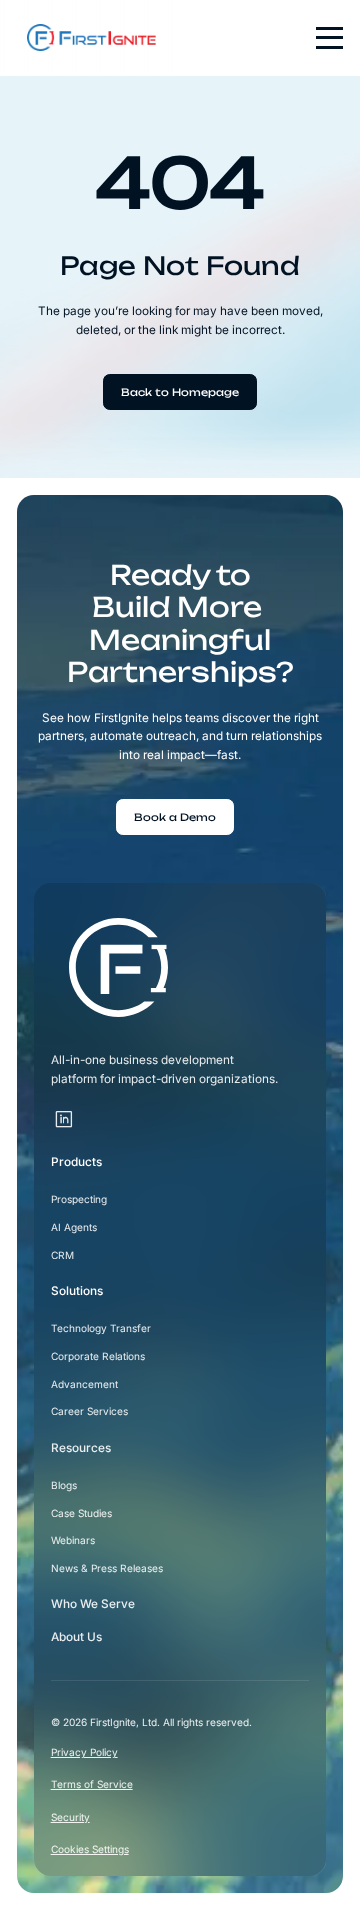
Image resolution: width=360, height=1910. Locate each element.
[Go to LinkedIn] (87, 1109)
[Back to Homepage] (180, 392)
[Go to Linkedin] (64, 1119)
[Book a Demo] (175, 817)
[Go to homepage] (118, 967)
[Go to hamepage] (86, 37)
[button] (323, 38)
